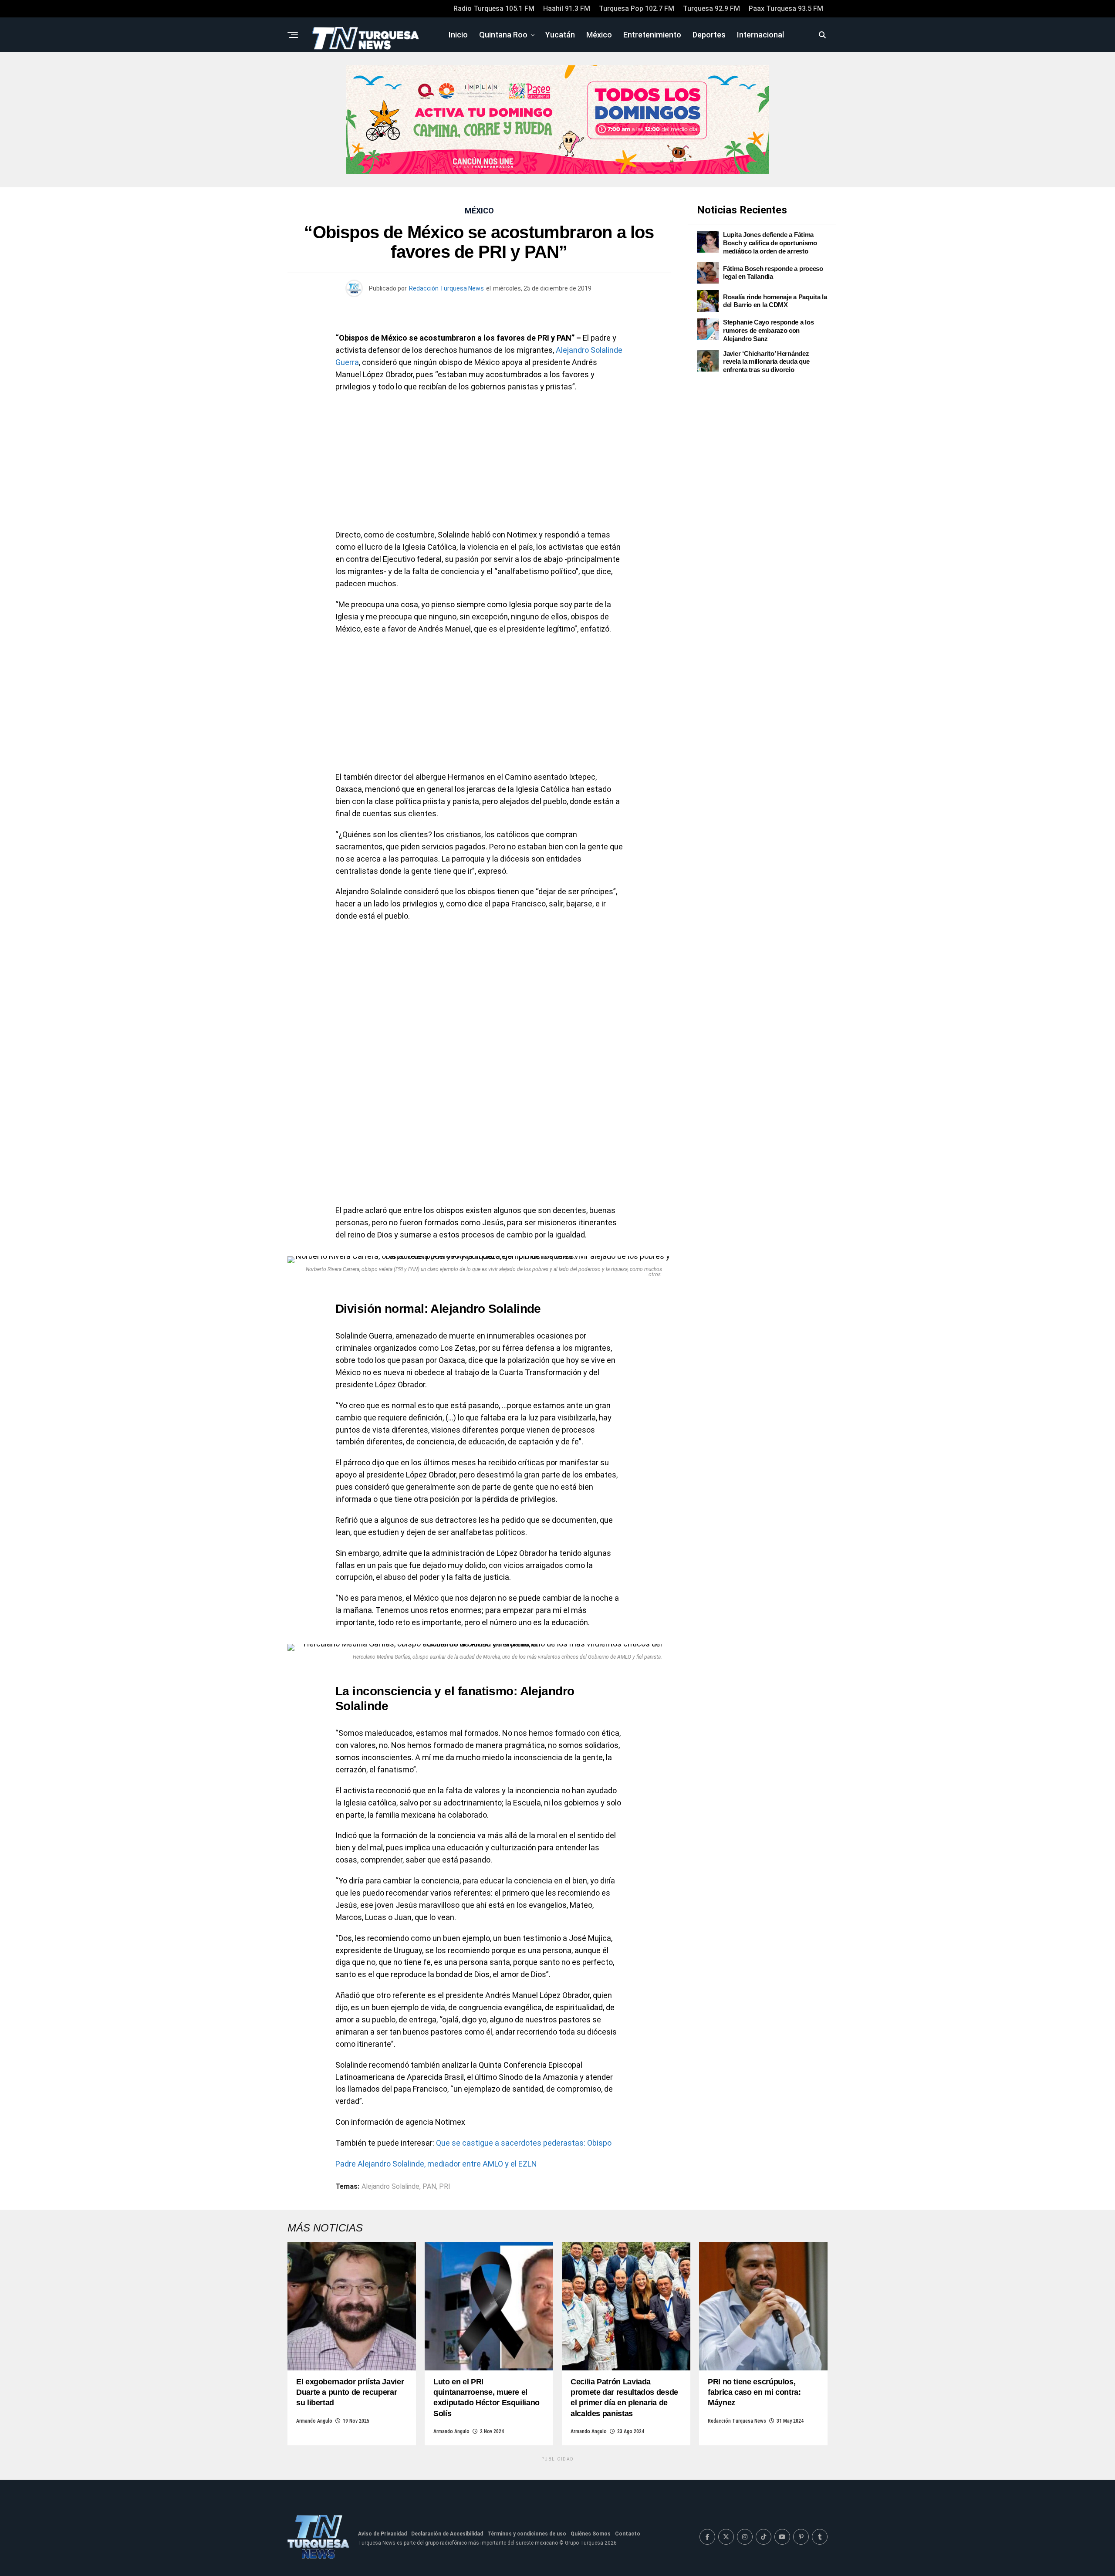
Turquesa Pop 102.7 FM (637, 8)
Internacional (760, 35)
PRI (445, 2187)
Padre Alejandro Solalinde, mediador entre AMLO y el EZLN (436, 2164)
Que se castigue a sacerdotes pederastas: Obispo (524, 2143)
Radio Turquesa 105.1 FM (494, 8)
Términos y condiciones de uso (527, 2534)
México (599, 35)
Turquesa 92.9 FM (711, 8)
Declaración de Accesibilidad (447, 2534)
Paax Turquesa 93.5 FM (786, 8)
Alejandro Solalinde (390, 2187)
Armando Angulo (314, 2421)
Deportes (709, 35)
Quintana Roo (503, 35)
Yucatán (560, 35)
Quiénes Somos (591, 2534)
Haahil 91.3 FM (567, 8)
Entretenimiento (652, 35)
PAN (429, 2187)
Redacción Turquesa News (446, 288)
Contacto (628, 2534)
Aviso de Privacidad (382, 2534)
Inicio (458, 35)
